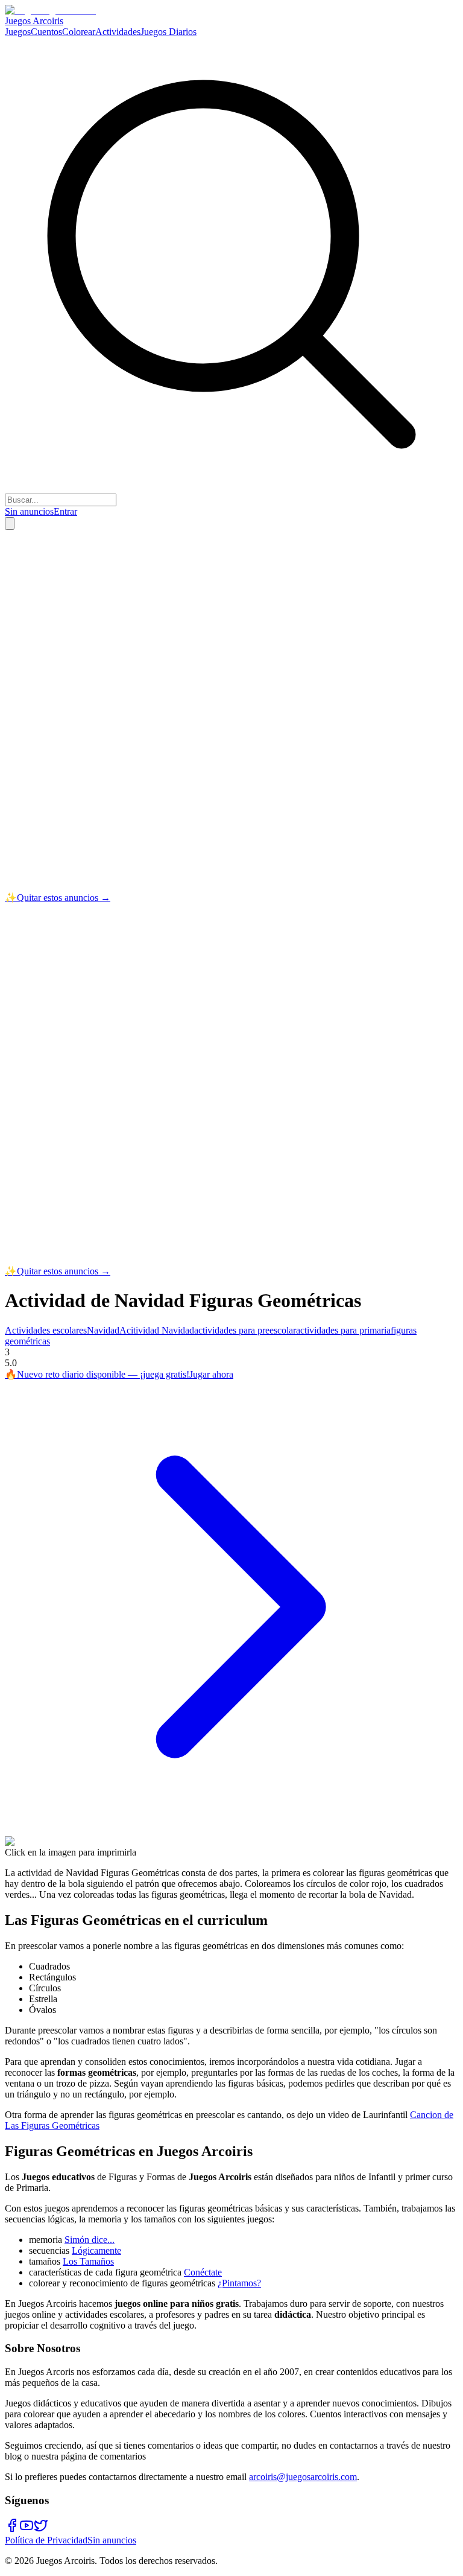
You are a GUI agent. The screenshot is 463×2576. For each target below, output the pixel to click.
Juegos (18, 32)
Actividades (118, 32)
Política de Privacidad (46, 2540)
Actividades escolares (46, 1330)
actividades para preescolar (245, 1330)
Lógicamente (96, 2250)
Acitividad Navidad (157, 1330)
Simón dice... (90, 2240)
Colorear (79, 32)
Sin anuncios (29, 511)
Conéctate (203, 2272)
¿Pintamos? (239, 2283)
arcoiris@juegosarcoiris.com (303, 2477)
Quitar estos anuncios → (58, 898)
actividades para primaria (343, 1330)
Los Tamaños (88, 2261)
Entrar (65, 511)
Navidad (103, 1330)
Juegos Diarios (169, 32)
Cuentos (46, 32)
